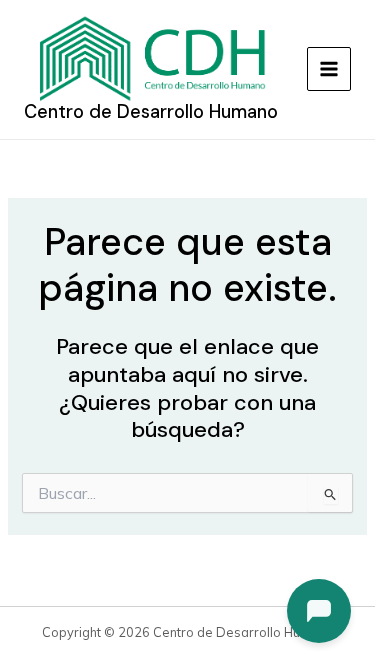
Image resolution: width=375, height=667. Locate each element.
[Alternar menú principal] (329, 69)
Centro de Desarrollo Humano (151, 112)
